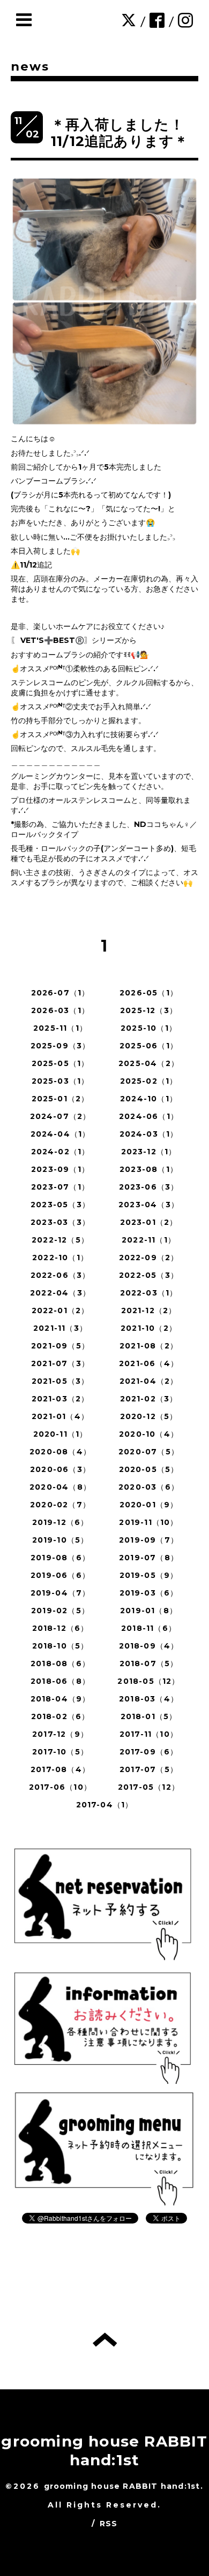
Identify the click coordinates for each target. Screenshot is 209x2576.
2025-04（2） (149, 1063)
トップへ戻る (105, 2340)
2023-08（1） (149, 1169)
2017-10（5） (60, 1752)
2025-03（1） (61, 1081)
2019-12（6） (61, 1522)
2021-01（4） (60, 1416)
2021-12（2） (149, 1310)
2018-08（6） (60, 1663)
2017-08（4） (60, 1769)
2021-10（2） (149, 1328)
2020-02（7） (60, 1505)
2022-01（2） (61, 1310)
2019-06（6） (60, 1575)
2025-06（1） (149, 1046)
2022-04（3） (60, 1293)
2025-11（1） (60, 1028)
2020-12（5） (149, 1416)
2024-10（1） (149, 1099)
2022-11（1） (149, 1240)
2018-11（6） (149, 1628)
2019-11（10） (148, 1522)
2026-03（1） (60, 1010)
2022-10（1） (60, 1258)
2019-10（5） (61, 1540)
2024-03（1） (149, 1134)
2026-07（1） (61, 993)
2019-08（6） (60, 1558)
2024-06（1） (149, 1116)
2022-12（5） (60, 1240)
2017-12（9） (60, 1734)
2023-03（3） (60, 1222)
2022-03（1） (149, 1293)
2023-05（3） (60, 1205)
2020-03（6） (149, 1487)
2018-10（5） (61, 1646)
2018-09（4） (149, 1646)
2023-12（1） (149, 1152)
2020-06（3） (60, 1469)
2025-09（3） (61, 1046)
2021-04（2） (149, 1381)
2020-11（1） (61, 1434)
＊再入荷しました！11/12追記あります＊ (120, 133)
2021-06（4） (149, 1363)
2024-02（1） (61, 1152)
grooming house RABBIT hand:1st (104, 2451)
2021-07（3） (60, 1363)
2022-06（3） (61, 1275)
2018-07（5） (149, 1663)
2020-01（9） (149, 1505)
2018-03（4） (149, 1699)
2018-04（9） (61, 1699)
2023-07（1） (60, 1187)
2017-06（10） (60, 1787)
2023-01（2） (149, 1222)
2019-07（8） (149, 1558)
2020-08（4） (60, 1452)
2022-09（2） (149, 1258)
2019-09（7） (149, 1540)
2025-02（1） (149, 1081)
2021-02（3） (149, 1399)
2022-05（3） (149, 1275)
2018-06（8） (60, 1681)
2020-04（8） (60, 1487)
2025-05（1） (61, 1063)
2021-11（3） (60, 1328)
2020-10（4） (149, 1434)
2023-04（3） (149, 1205)
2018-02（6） (61, 1716)
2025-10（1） (149, 1028)
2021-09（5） (60, 1346)
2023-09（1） (60, 1169)
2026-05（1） (149, 993)
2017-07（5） (149, 1769)
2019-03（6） (149, 1593)
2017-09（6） (149, 1752)
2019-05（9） (149, 1575)
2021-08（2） (149, 1346)
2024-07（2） (61, 1116)
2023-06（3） (149, 1187)
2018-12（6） (61, 1628)
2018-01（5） (149, 1716)
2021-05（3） (61, 1381)
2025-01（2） (61, 1099)
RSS (109, 2524)
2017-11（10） (149, 1734)
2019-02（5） (60, 1611)
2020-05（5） (149, 1469)
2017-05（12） (149, 1787)
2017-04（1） (105, 1805)
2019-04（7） (61, 1593)
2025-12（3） (149, 1010)
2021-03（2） (61, 1399)
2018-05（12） (148, 1681)
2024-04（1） (61, 1134)
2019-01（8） (149, 1611)
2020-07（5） (149, 1452)
